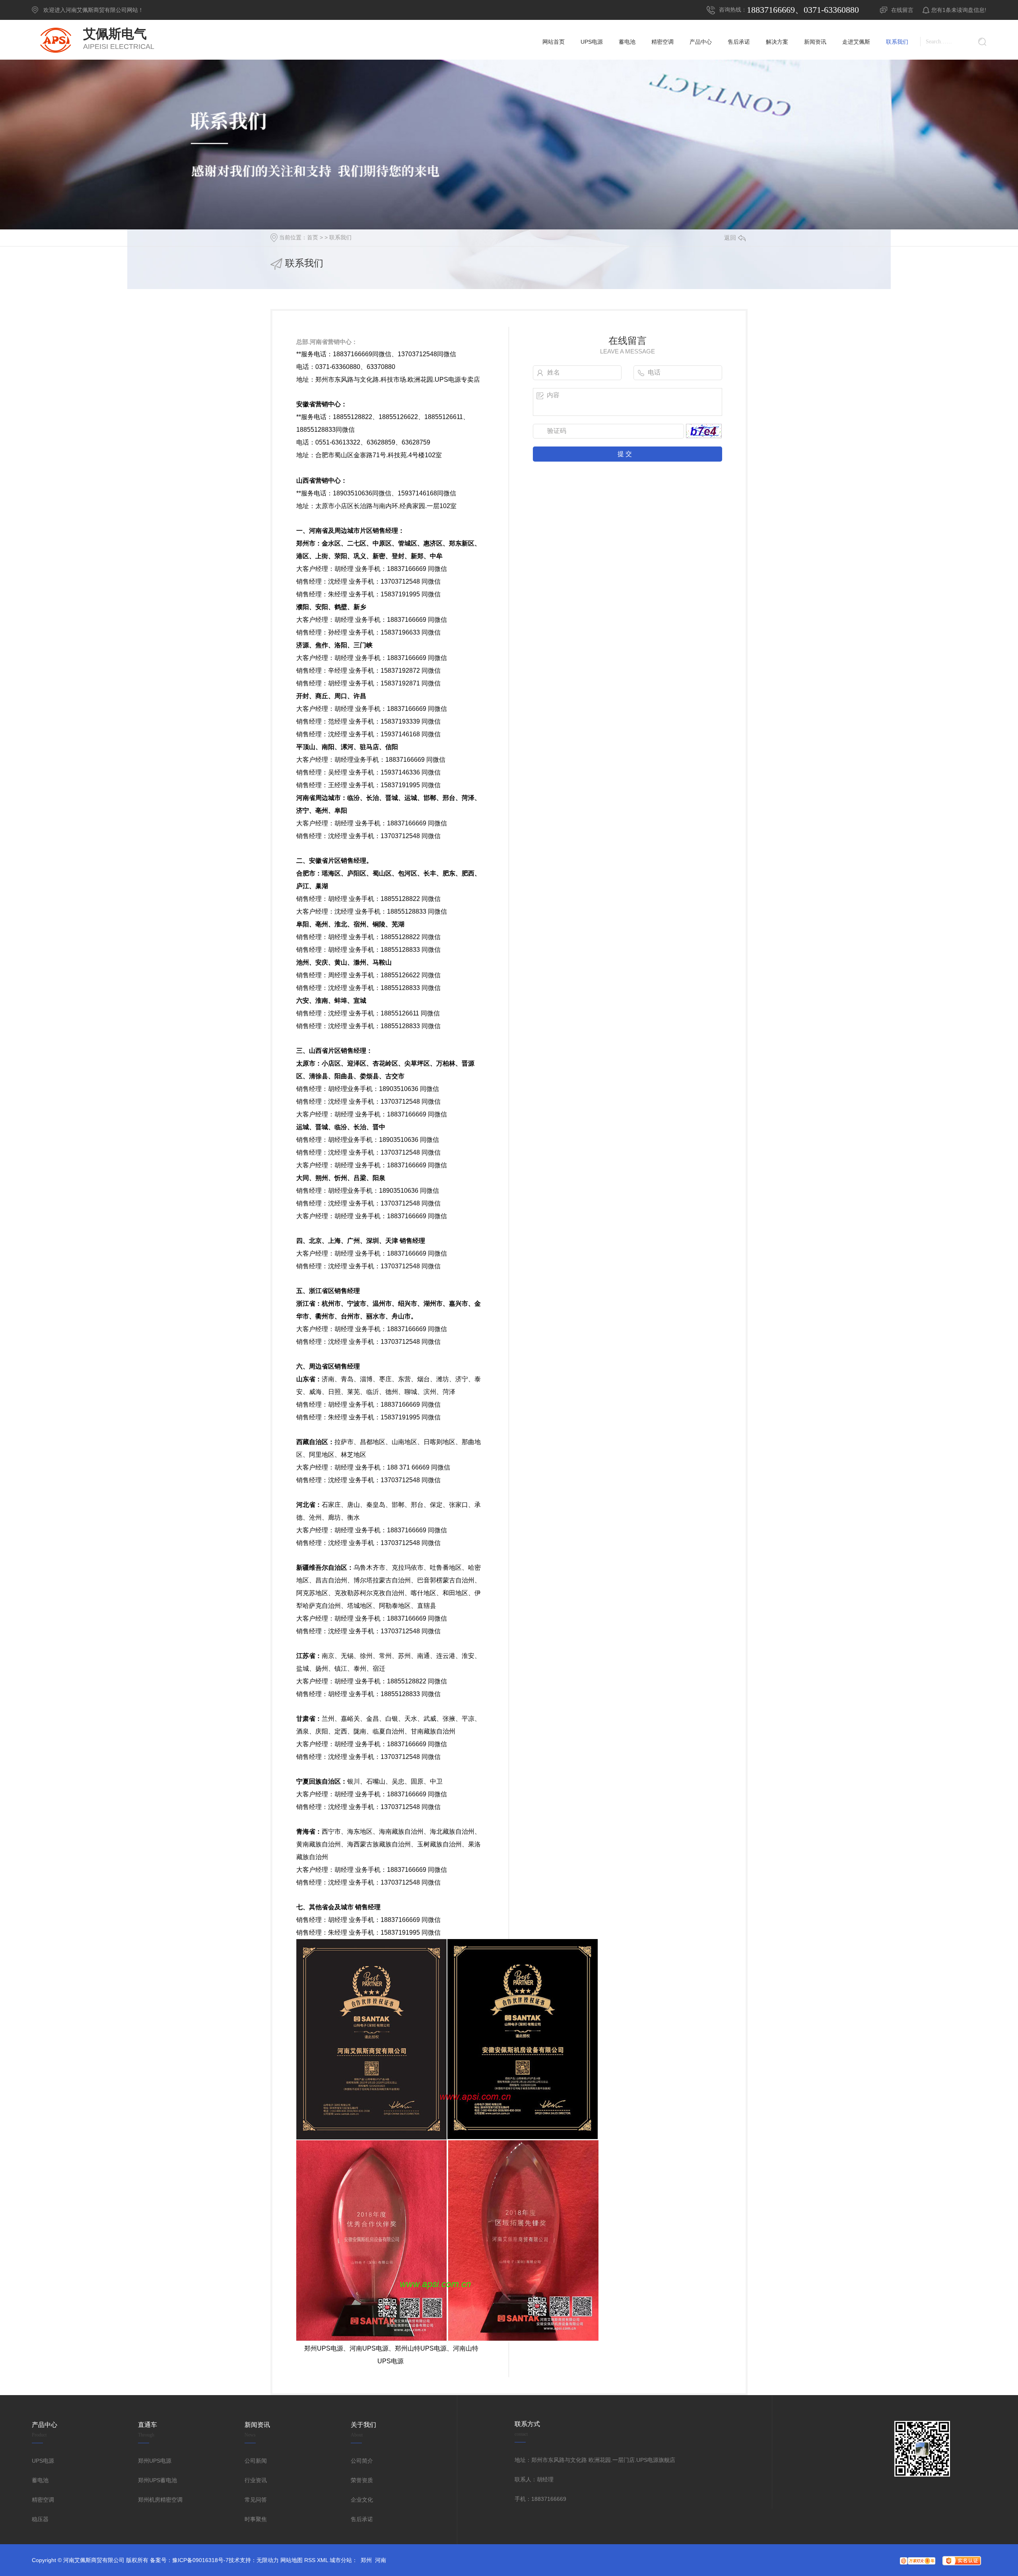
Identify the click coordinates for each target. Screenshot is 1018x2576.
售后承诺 (362, 2519)
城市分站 (341, 2560)
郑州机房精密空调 (160, 2500)
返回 (730, 238)
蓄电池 (40, 2480)
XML (322, 2560)
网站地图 (291, 2560)
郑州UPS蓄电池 (157, 2480)
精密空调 (43, 2500)
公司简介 (362, 2461)
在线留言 (902, 10)
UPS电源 (43, 2461)
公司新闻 (256, 2461)
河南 (381, 2560)
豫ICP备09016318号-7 (200, 2560)
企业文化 (362, 2500)
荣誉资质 (362, 2480)
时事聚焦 (256, 2519)
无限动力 (268, 2560)
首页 (313, 237)
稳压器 (40, 2519)
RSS (310, 2560)
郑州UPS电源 (155, 2461)
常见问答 (256, 2500)
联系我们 (340, 237)
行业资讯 (256, 2480)
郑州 (366, 2560)
